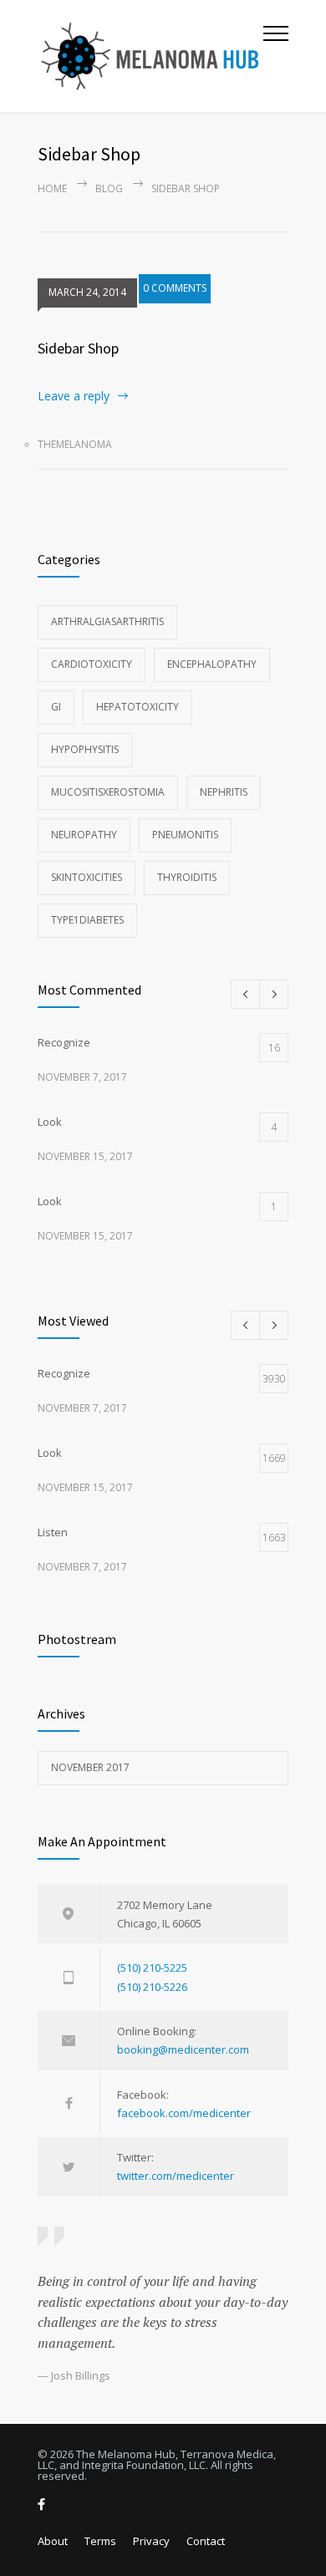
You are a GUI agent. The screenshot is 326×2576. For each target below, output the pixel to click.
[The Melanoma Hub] (150, 56)
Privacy (151, 2541)
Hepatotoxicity (138, 707)
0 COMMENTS (175, 288)
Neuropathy (84, 835)
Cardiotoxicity (92, 664)
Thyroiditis (187, 877)
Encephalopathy (212, 664)
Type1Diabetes (87, 920)
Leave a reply (74, 396)
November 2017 (90, 1767)
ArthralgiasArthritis (107, 621)
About (53, 2541)
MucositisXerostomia (108, 792)
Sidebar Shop (78, 348)
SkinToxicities (87, 877)
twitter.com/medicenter (176, 2176)
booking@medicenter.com (183, 2049)
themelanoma (75, 444)
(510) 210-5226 (152, 1987)
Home (52, 188)
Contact (206, 2541)
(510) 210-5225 (152, 1968)
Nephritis (224, 792)
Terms (100, 2541)
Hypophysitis (85, 749)
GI (56, 707)
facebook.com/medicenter (184, 2113)
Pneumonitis (185, 835)
